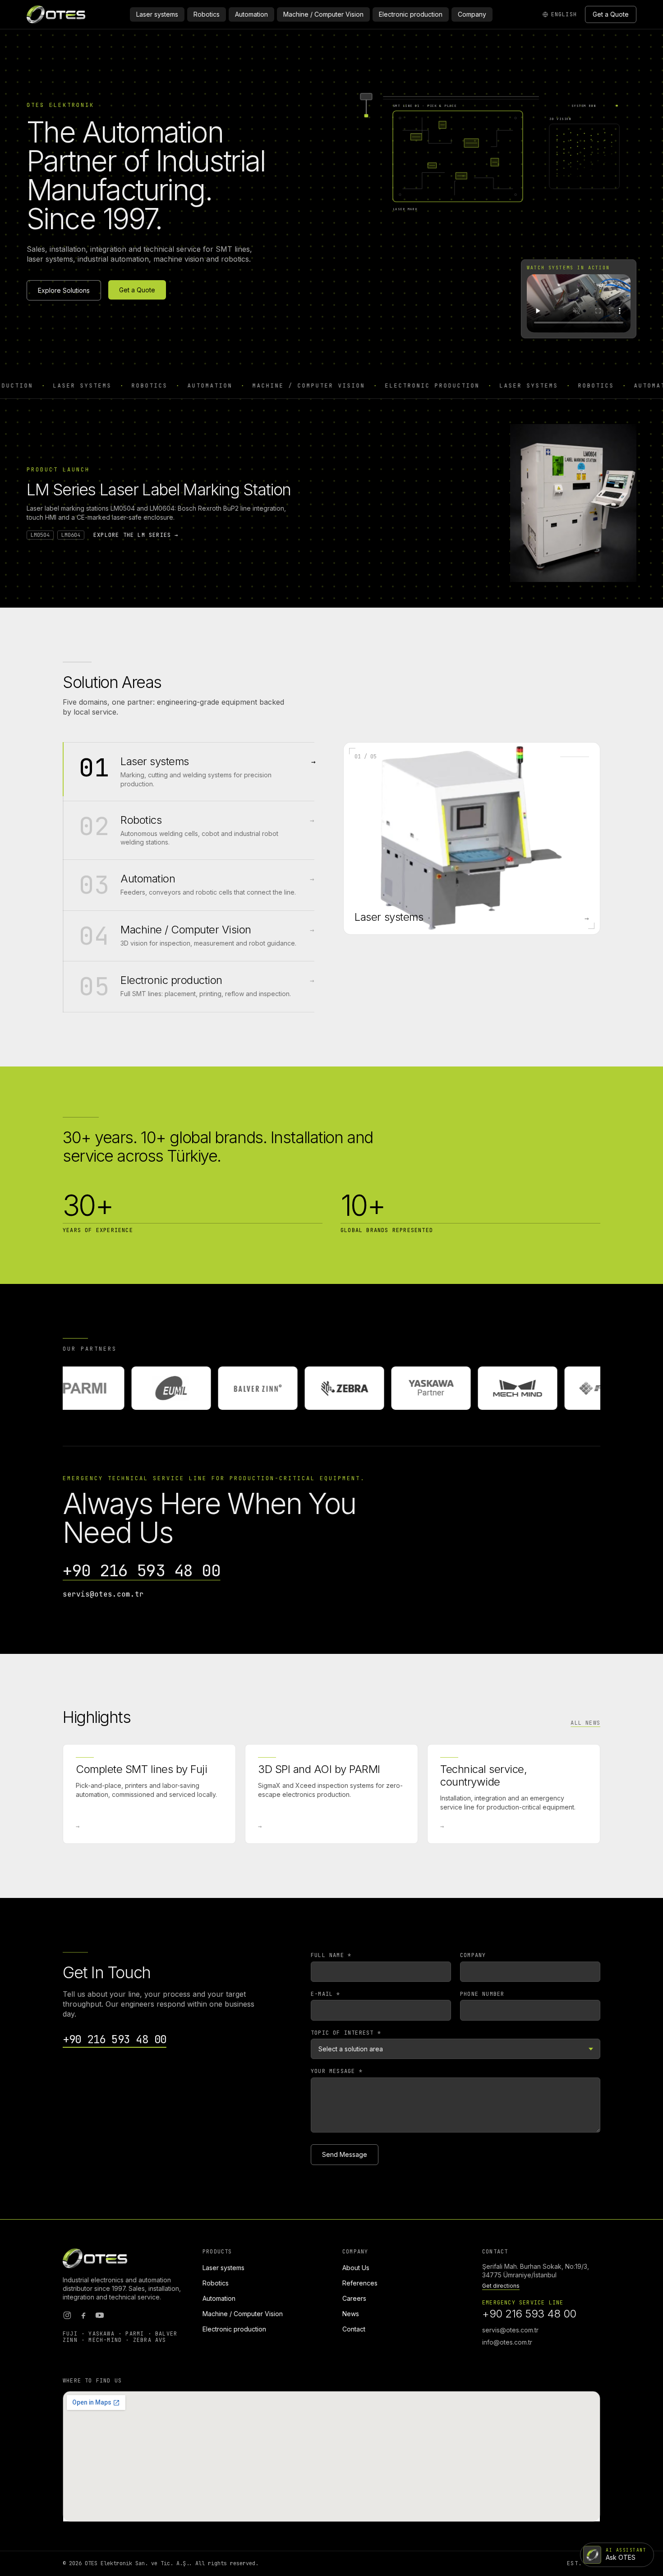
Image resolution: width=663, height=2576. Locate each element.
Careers (354, 2298)
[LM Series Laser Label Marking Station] (573, 503)
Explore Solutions (64, 290)
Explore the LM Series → (136, 535)
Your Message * (337, 2071)
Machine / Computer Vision (323, 14)
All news (585, 1723)
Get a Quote (611, 14)
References (360, 2283)
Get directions (501, 2286)
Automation (251, 14)
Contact (354, 2329)
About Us (356, 2268)
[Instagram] (67, 2315)
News (351, 2314)
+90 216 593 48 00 (142, 1571)
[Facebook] (83, 2315)
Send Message (345, 2154)
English (564, 14)
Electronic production (411, 14)
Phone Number (482, 1994)
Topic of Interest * (346, 2033)
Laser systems (157, 14)
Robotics (207, 14)
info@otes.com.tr (507, 2342)
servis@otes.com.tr (103, 1594)
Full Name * (331, 1955)
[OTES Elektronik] (56, 14)
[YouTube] (100, 2315)
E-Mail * (326, 1994)
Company (472, 14)
